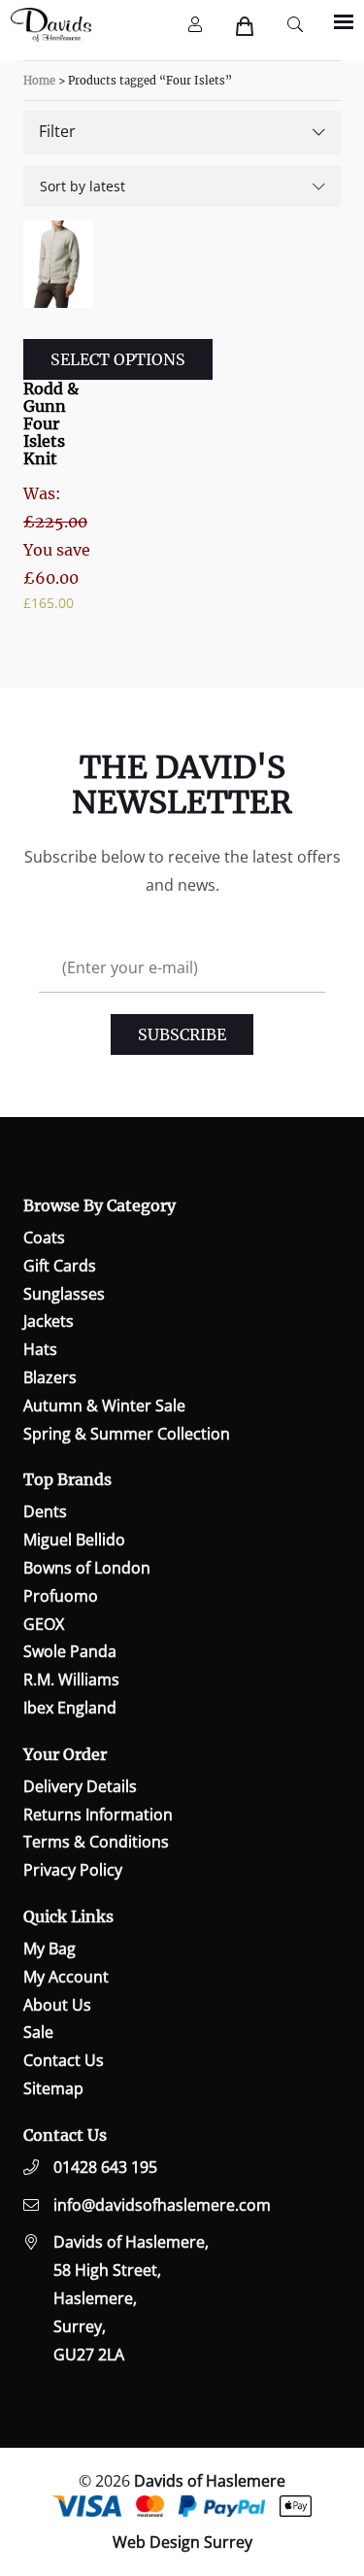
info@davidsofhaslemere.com (162, 2205)
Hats (40, 1349)
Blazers (50, 1377)
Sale (38, 2032)
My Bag (50, 1949)
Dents (45, 1511)
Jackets (49, 1321)
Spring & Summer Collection (127, 1434)
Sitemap (53, 2088)
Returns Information (98, 1814)
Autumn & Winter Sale (104, 1406)
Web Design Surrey (182, 2542)
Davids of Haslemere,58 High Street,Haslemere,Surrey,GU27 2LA (131, 2298)
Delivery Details (80, 1786)
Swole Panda (70, 1651)
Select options (118, 359)
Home (39, 81)
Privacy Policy (73, 1870)
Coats (44, 1237)
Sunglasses (64, 1294)
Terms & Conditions (96, 1842)
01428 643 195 (105, 2167)
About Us (57, 2005)
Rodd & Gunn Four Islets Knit (51, 424)
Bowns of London (87, 1568)
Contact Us (64, 2060)
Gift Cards (60, 1266)
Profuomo (61, 1596)
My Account (66, 1977)
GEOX (44, 1624)
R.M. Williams (71, 1679)
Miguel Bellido (74, 1540)
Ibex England (70, 1708)
